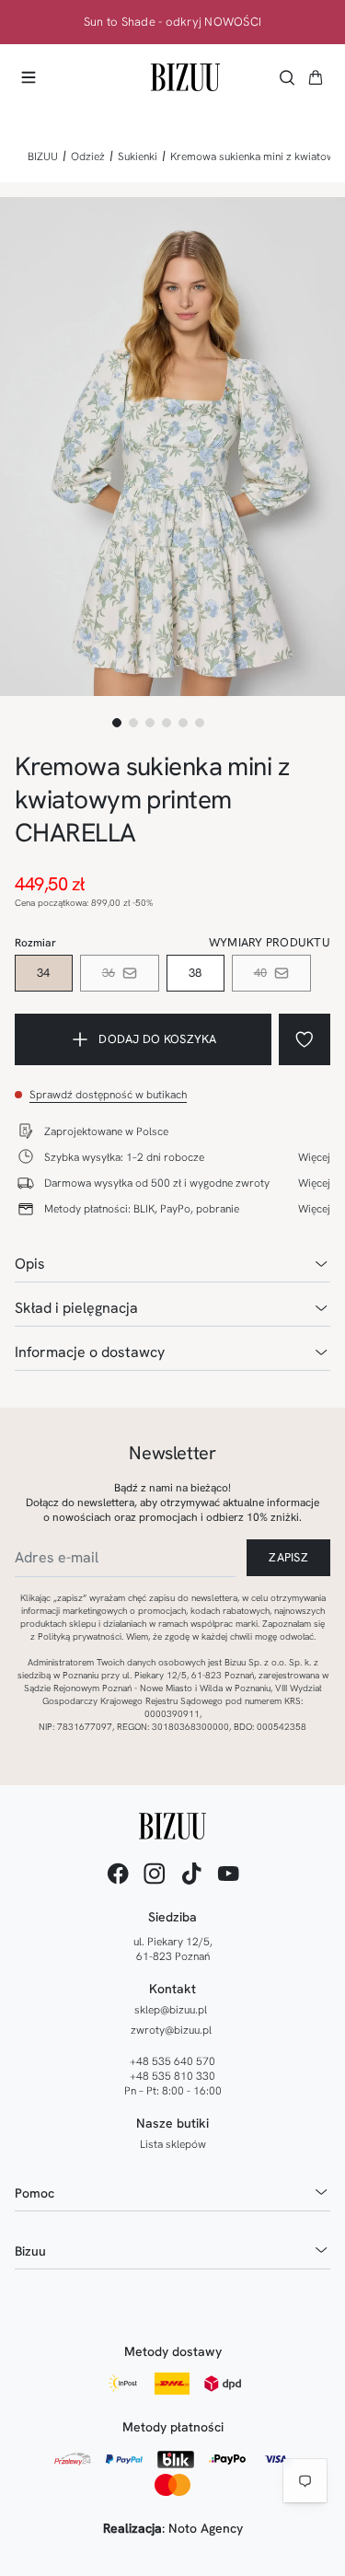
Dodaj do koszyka (157, 1039)
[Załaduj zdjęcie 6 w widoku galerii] (200, 723)
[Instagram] (155, 1874)
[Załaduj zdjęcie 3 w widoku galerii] (150, 723)
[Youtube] (228, 1874)
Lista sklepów (173, 2144)
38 (195, 973)
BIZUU (43, 157)
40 (261, 973)
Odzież (88, 157)
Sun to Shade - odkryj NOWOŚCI (173, 22)
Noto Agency (206, 2528)
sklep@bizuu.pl (171, 2010)
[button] (316, 77)
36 (109, 973)
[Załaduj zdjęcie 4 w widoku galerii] (167, 723)
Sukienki (138, 157)
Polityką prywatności (80, 1636)
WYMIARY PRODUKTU (270, 942)
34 (44, 973)
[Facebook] (118, 1874)
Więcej (314, 1157)
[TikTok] (191, 1874)
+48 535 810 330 (172, 2076)
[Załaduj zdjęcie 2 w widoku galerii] (133, 723)
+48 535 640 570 (172, 2061)
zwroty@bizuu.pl (171, 2030)
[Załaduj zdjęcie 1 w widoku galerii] (117, 723)
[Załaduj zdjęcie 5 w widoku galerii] (183, 723)
